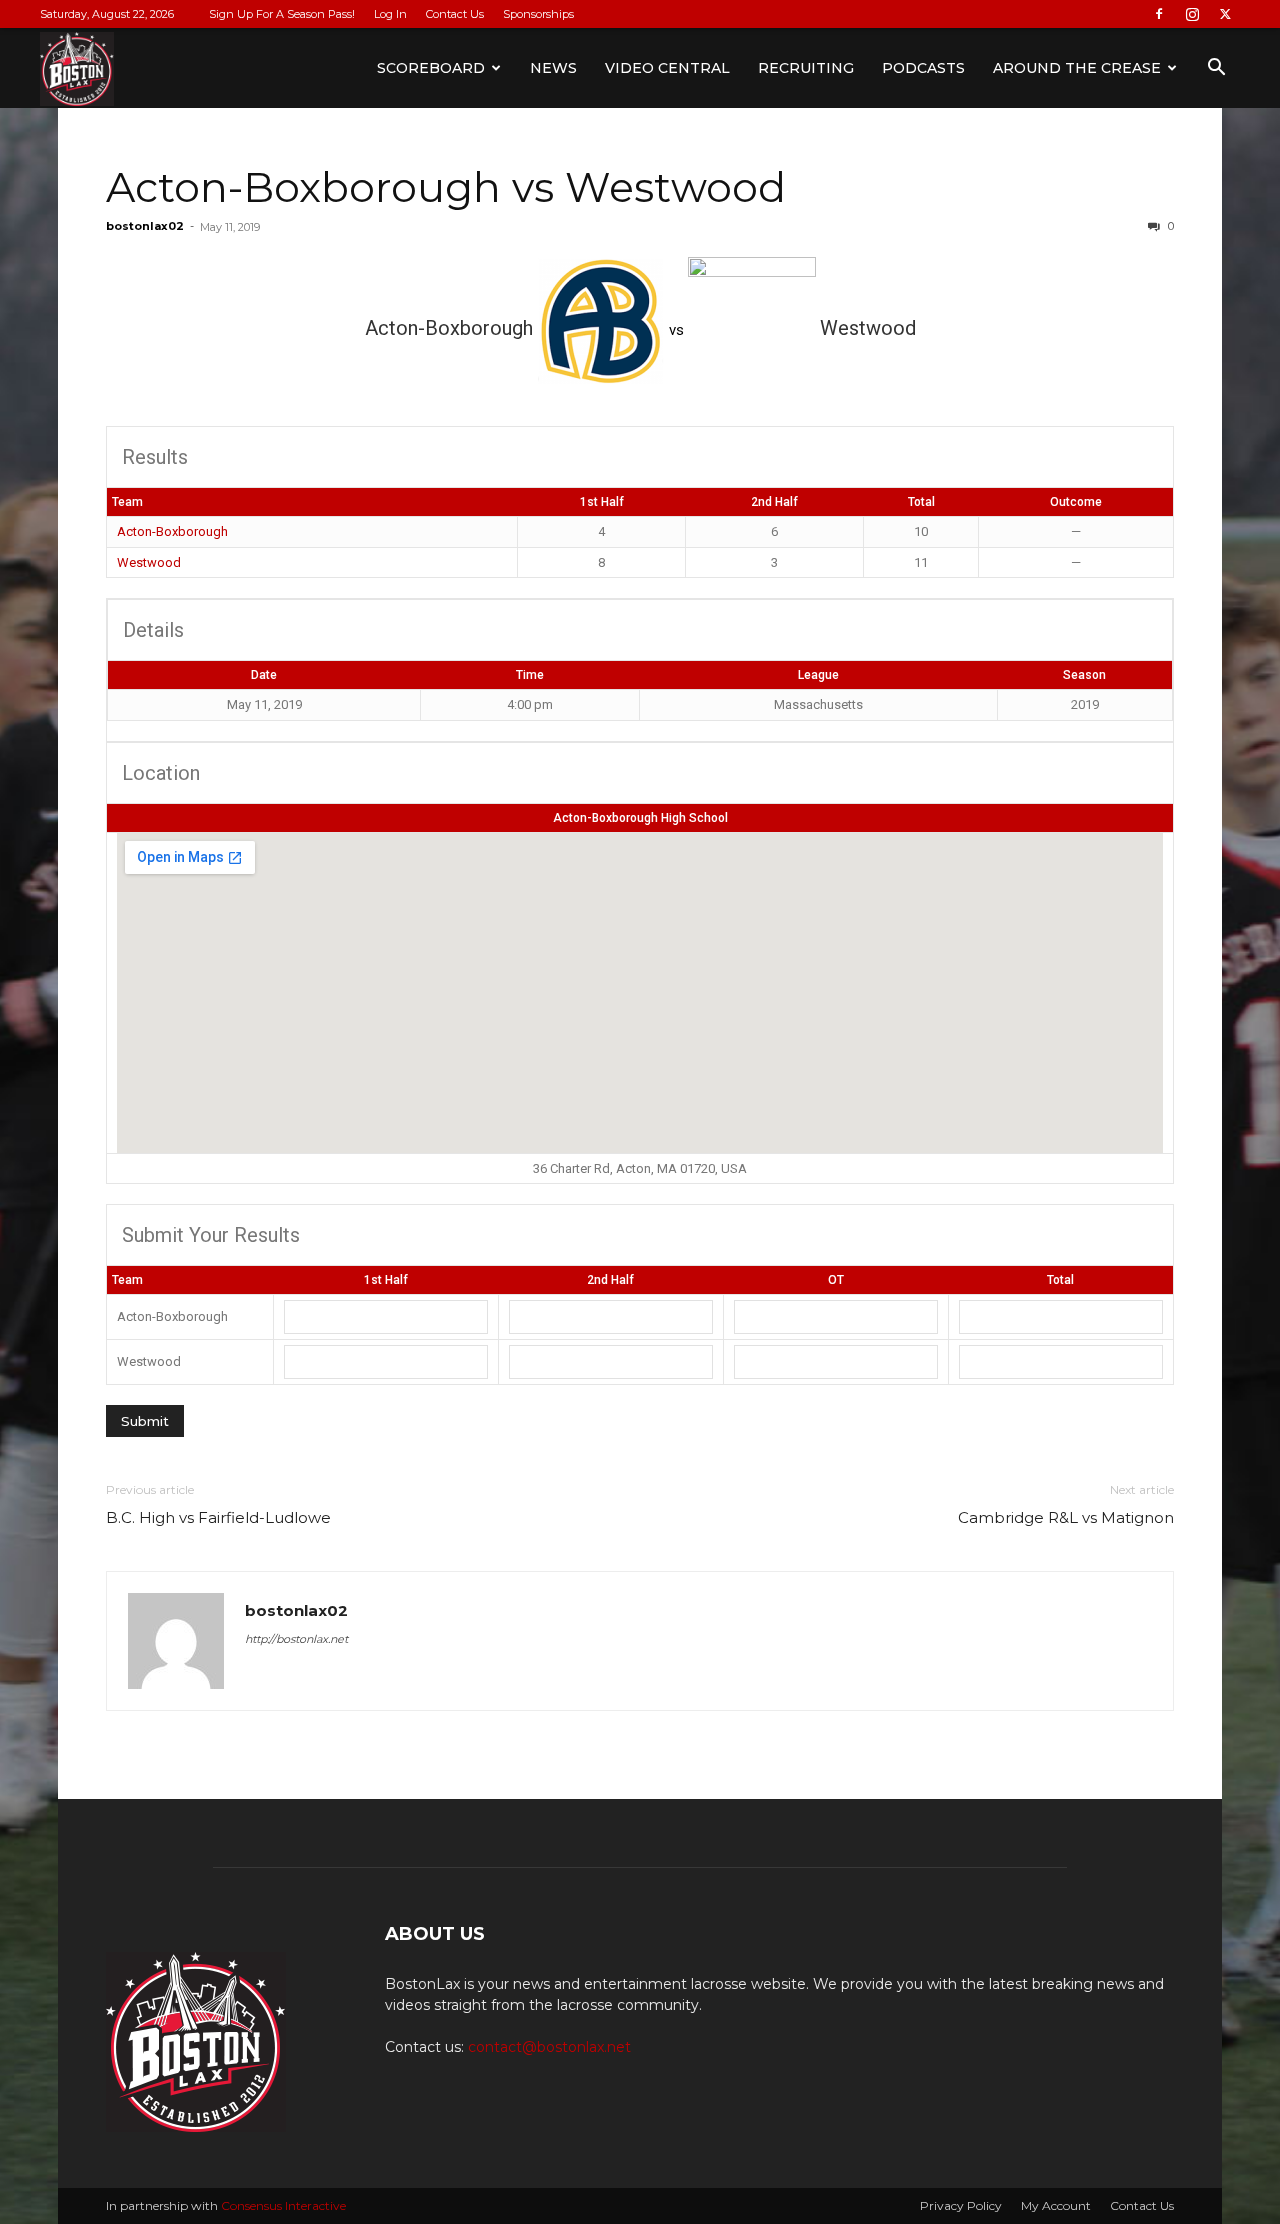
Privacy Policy (961, 2205)
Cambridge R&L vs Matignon (1066, 1517)
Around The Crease (1077, 68)
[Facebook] (1159, 14)
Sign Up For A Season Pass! (282, 14)
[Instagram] (1192, 14)
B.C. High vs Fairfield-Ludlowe (218, 1517)
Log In (390, 14)
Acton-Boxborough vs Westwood (446, 187)
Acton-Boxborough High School (640, 818)
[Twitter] (1225, 14)
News (553, 68)
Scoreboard (431, 68)
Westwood (149, 562)
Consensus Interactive (283, 2205)
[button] (1216, 69)
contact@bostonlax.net (549, 2047)
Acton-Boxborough (172, 531)
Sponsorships (538, 14)
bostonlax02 (145, 226)
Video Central (667, 68)
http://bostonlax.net (296, 1639)
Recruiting (806, 68)
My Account (1056, 2205)
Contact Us (455, 14)
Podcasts (923, 68)
